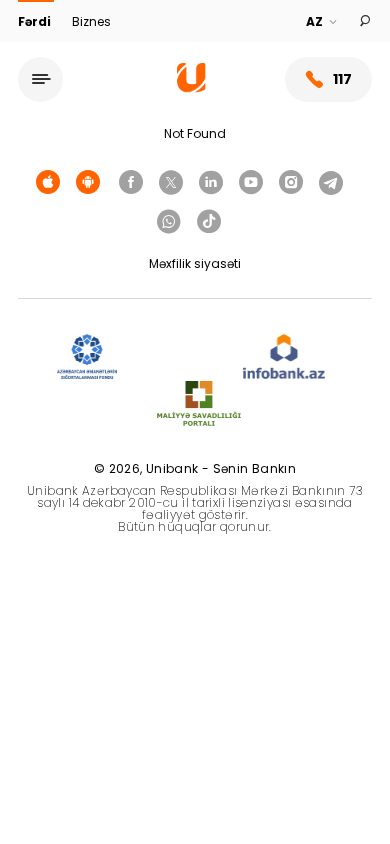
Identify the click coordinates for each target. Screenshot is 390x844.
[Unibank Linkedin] (211, 183)
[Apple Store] (48, 183)
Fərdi (36, 21)
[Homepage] (191, 87)
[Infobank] (284, 357)
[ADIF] (87, 357)
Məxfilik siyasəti (195, 263)
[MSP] (199, 404)
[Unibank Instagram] (291, 183)
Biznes (91, 21)
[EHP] (180, 357)
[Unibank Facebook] (131, 183)
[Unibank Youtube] (251, 183)
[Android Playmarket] (88, 183)
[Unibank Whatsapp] (169, 222)
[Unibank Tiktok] (209, 222)
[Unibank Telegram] (331, 183)
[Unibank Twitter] (171, 183)
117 (342, 79)
